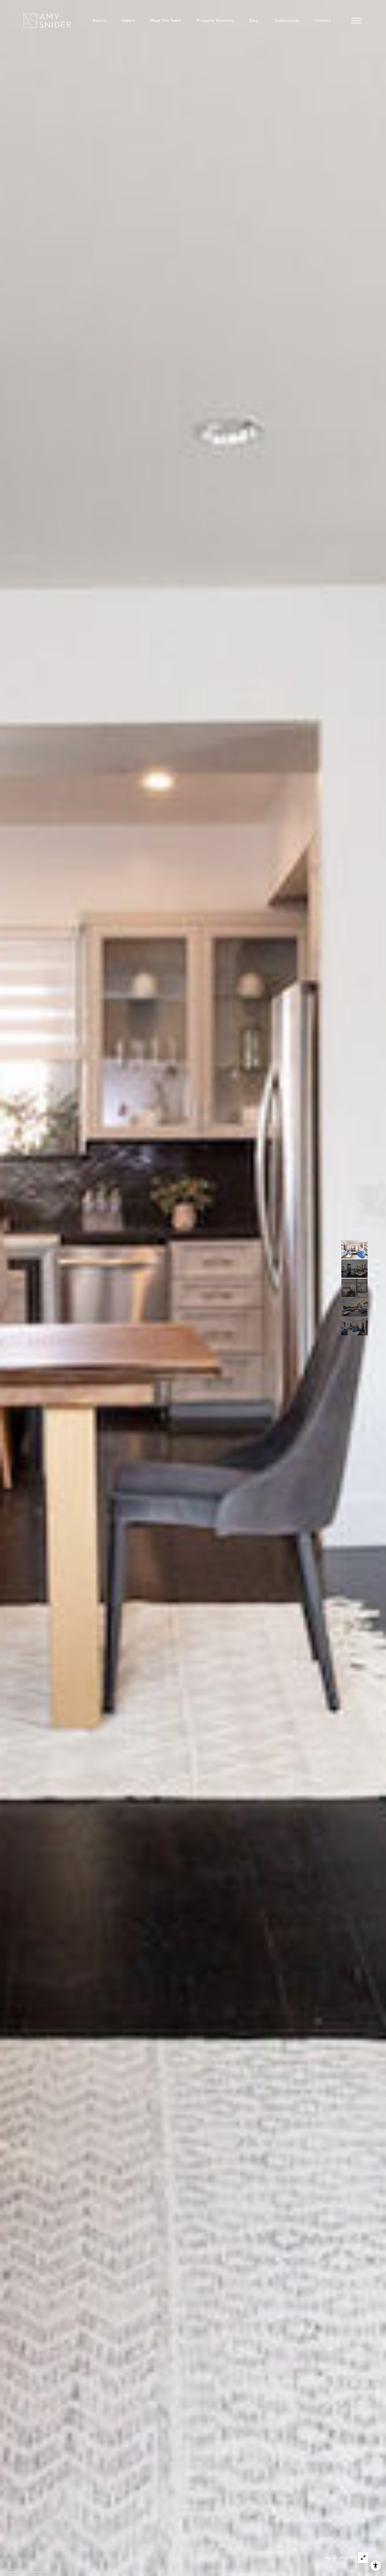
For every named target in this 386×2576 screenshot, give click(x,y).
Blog (254, 20)
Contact (323, 20)
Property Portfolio (215, 20)
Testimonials (286, 20)
